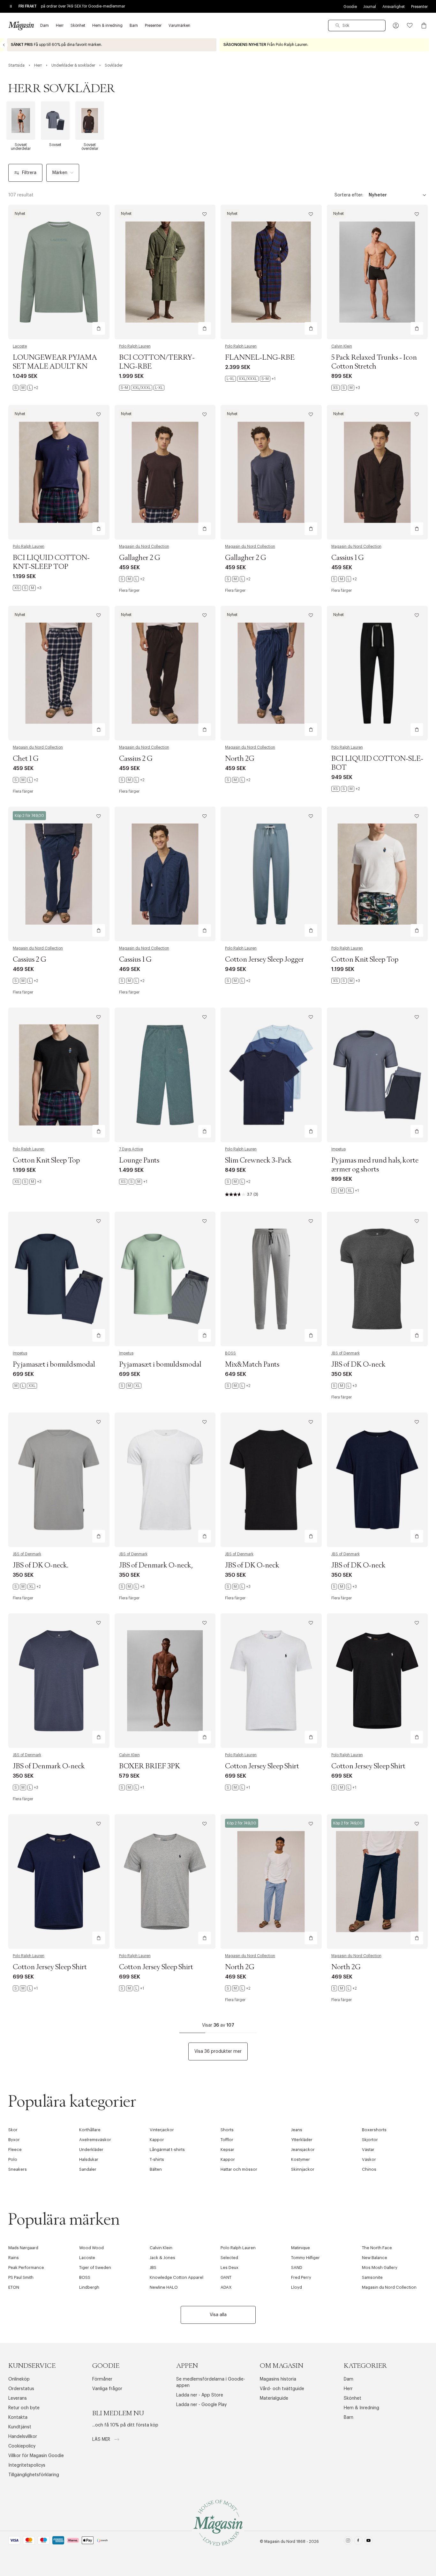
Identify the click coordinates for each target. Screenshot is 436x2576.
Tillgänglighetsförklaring (34, 2475)
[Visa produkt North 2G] (271, 673)
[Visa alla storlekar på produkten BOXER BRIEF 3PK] (132, 1787)
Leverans (18, 2398)
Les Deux (229, 2268)
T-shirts (157, 2159)
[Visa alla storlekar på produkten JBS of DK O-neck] (344, 1386)
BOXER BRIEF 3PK (150, 1766)
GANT (226, 2277)
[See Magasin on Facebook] (358, 2542)
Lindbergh (89, 2287)
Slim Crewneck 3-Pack (258, 1161)
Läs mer (102, 2440)
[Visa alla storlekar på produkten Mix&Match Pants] (238, 1386)
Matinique (301, 2248)
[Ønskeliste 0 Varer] (410, 26)
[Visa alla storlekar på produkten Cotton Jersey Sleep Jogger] (238, 981)
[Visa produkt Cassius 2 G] (165, 673)
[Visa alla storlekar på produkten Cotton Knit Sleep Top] (346, 981)
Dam (349, 2379)
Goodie (350, 7)
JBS (153, 2268)
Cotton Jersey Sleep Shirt (262, 1766)
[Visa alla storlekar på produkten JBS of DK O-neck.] (27, 1587)
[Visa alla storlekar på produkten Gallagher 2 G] (132, 579)
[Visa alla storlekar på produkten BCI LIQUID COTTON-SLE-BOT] (346, 789)
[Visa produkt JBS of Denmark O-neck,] (165, 1480)
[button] (396, 26)
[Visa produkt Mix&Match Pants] (271, 1279)
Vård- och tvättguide (282, 2389)
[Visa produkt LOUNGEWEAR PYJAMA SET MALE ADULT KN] (59, 272)
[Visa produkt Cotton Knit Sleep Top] (377, 874)
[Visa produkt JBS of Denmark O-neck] (59, 1681)
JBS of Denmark (346, 1353)
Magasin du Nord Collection (144, 547)
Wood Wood (91, 2248)
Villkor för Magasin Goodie (36, 2456)
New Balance (375, 2258)
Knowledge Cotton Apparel (177, 2277)
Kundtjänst (20, 2427)
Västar (368, 2150)
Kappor (157, 2140)
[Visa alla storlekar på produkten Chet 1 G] (26, 780)
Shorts (227, 2130)
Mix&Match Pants (252, 1365)
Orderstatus (21, 2389)
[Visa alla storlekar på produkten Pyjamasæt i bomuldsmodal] (25, 1386)
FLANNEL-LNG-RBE (260, 358)
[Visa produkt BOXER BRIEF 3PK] (165, 1681)
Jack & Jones (162, 2258)
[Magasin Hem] (21, 26)
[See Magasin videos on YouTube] (368, 2542)
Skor (13, 2130)
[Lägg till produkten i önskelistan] (99, 214)
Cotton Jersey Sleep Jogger (264, 960)
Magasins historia (278, 2379)
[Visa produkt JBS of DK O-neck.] (59, 1480)
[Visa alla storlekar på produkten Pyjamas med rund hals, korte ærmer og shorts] (345, 1191)
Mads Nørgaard (23, 2248)
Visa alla (218, 2315)
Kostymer (301, 2159)
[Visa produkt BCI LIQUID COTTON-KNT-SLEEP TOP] (59, 472)
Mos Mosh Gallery (380, 2268)
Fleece (15, 2150)
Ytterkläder (302, 2140)
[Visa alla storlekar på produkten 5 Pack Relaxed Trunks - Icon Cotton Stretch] (346, 388)
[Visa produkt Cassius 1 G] (377, 472)
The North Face (377, 2248)
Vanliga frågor (107, 2389)
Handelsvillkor (23, 2437)
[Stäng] (319, 1320)
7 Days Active (131, 1149)
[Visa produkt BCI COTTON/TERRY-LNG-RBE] (165, 272)
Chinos (369, 2169)
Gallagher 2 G (140, 558)
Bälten (156, 2169)
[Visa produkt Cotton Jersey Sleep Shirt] (271, 1681)
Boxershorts (374, 2130)
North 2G (240, 759)
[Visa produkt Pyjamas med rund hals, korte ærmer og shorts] (377, 1075)
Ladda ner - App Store (200, 2395)
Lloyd (297, 2287)
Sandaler (88, 2169)
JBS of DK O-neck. (41, 1566)
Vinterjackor (162, 2130)
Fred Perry (301, 2277)
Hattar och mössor (239, 2169)
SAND (297, 2268)
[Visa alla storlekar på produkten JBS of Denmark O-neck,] (132, 1587)
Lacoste (20, 346)
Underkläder (91, 2150)
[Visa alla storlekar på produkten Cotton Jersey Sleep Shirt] (237, 1787)
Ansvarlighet (394, 7)
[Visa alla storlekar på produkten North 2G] (238, 780)
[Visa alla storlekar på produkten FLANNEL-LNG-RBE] (250, 379)
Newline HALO (164, 2287)
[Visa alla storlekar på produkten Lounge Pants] (133, 1182)
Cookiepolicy (22, 2446)
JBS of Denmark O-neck (49, 1766)
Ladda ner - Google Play (201, 2405)
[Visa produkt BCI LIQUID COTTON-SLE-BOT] (377, 673)
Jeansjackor (303, 2150)
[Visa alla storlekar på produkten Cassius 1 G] (344, 579)
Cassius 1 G (348, 558)
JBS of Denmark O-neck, (156, 1566)
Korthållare (90, 2130)
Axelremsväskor (95, 2140)
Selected (229, 2258)
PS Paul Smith (21, 2277)
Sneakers (18, 2169)
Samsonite (372, 2277)
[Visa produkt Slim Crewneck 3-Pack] (271, 1075)
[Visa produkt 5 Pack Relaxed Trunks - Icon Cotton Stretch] (377, 272)
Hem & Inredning (361, 2408)
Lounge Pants (139, 1161)
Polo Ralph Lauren (135, 346)
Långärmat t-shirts (167, 2150)
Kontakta (18, 2418)
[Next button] (432, 45)
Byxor (14, 2140)
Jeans (297, 2130)
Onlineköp (19, 2379)
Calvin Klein (342, 346)
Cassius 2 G (136, 759)
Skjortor (370, 2140)
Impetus (338, 1149)
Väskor (369, 2159)
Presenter (419, 7)
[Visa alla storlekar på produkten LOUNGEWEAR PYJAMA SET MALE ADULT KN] (26, 388)
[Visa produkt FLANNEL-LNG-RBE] (271, 272)
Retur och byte (24, 2408)
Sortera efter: (349, 195)
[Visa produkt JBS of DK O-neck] (377, 1279)
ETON (14, 2287)
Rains (14, 2258)
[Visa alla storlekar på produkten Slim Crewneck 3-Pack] (238, 1182)
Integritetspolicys (27, 2465)
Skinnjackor (303, 2169)
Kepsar (227, 2150)
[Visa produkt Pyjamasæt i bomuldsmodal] (59, 1279)
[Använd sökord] (338, 26)
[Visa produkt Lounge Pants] (165, 1075)
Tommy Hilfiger (305, 2258)
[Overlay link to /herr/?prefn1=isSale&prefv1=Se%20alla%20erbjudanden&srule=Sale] (324, 45)
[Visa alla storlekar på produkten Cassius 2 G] (132, 780)
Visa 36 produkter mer (218, 2051)
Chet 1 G (26, 759)
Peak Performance (26, 2268)
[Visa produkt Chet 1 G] (59, 673)
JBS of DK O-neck (358, 1365)
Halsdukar (89, 2159)
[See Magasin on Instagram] (348, 2542)
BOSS (230, 1353)
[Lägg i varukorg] (99, 328)
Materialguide (274, 2398)
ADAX (226, 2287)
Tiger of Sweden (95, 2268)
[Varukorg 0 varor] (424, 26)
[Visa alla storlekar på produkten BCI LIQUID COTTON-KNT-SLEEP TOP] (27, 588)
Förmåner (102, 2379)
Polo (13, 2159)
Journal (370, 7)
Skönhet (353, 2398)
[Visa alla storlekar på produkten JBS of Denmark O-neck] (26, 1787)
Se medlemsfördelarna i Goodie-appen (211, 2382)
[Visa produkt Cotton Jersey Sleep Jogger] (271, 874)
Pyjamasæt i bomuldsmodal (54, 1365)
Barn (349, 2418)
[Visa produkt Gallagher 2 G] (165, 472)
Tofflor (227, 2140)
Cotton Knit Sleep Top (365, 960)
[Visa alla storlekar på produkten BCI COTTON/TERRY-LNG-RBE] (142, 388)
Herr (348, 2389)
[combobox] (357, 26)
